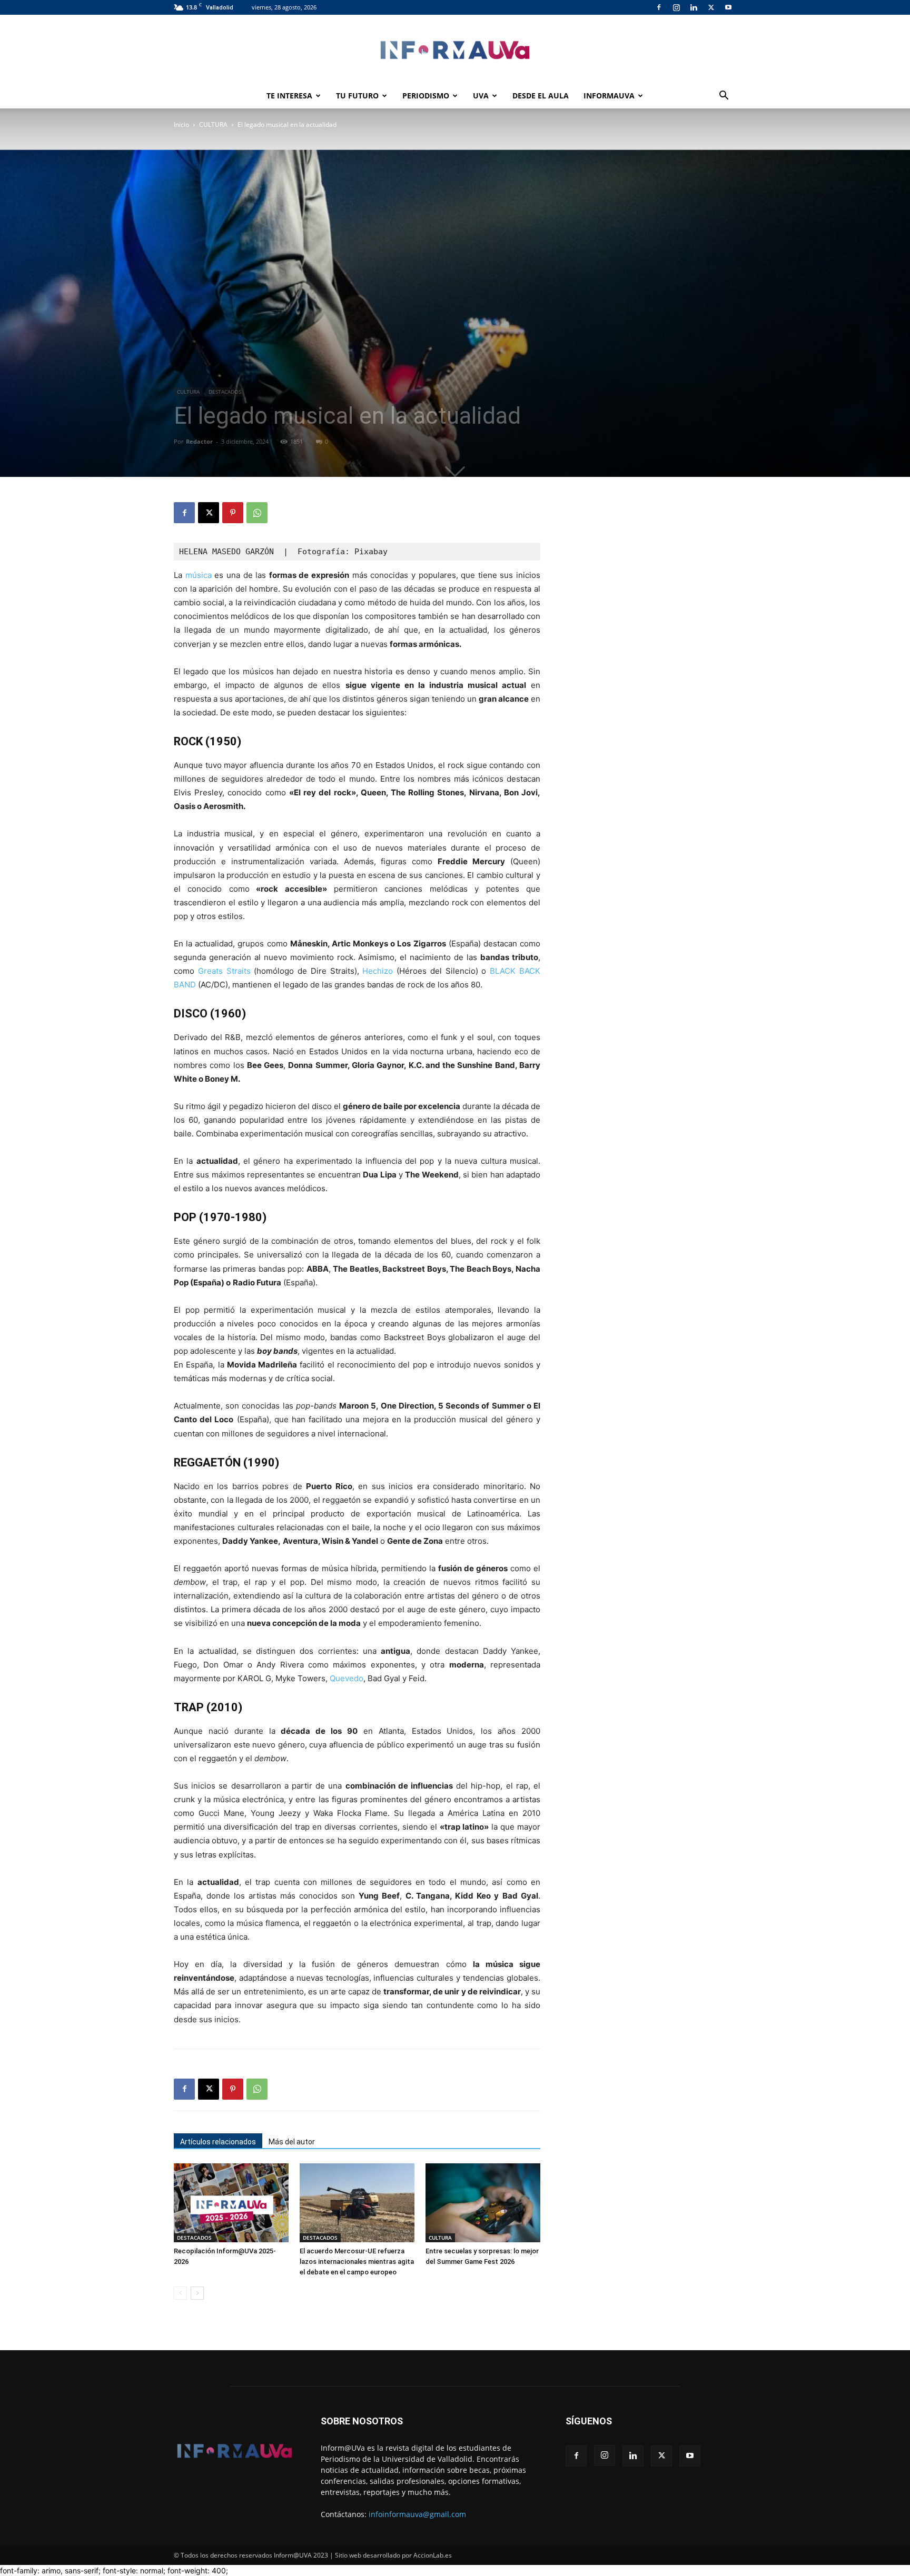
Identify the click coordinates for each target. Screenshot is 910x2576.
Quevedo (347, 1678)
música (199, 575)
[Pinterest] (233, 513)
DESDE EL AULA (541, 96)
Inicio (181, 124)
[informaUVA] (455, 50)
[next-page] (197, 2293)
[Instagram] (676, 7)
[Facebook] (659, 7)
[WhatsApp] (257, 513)
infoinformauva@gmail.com (417, 2514)
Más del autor (292, 2142)
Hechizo (378, 971)
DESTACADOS (225, 392)
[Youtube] (728, 7)
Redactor (199, 441)
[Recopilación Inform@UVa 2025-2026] (231, 2203)
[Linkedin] (694, 7)
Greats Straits (224, 971)
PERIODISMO (426, 96)
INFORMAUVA (609, 96)
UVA (481, 96)
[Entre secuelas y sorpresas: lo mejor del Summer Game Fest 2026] (483, 2203)
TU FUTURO (357, 96)
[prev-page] (180, 2293)
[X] (711, 7)
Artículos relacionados (218, 2142)
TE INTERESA (289, 96)
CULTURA (213, 124)
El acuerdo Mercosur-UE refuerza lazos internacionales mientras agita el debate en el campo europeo (357, 2262)
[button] (724, 97)
